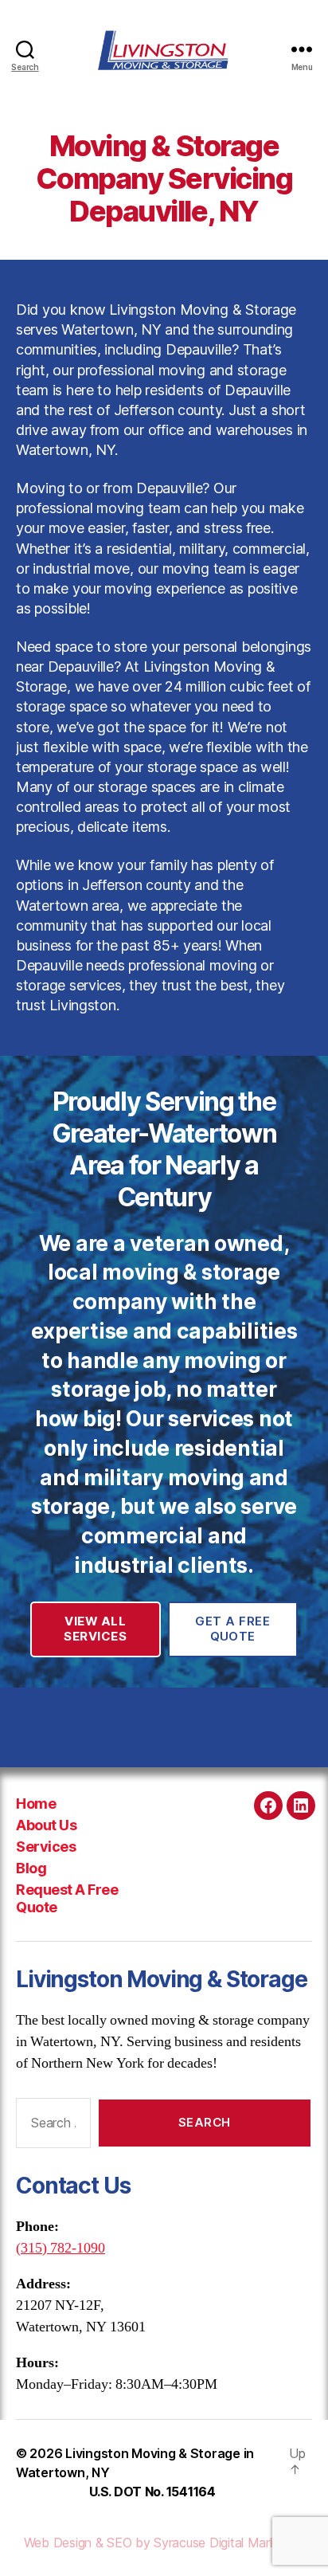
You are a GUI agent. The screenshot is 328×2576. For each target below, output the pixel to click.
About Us (46, 1825)
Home (36, 1804)
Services (46, 1847)
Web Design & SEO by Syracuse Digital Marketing (164, 2543)
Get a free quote (232, 1629)
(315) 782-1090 (61, 2248)
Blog (31, 1868)
